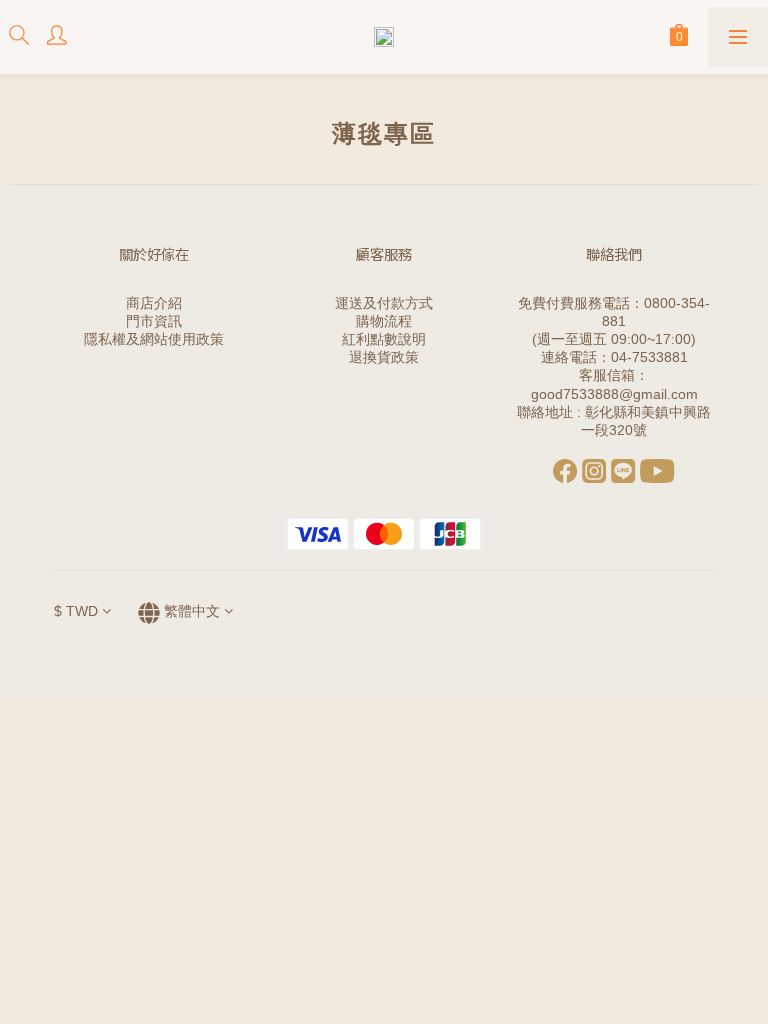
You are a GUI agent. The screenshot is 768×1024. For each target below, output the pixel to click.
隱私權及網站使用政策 (154, 339)
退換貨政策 (384, 357)
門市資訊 (154, 321)
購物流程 (384, 321)
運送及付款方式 (384, 303)
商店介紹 (154, 303)
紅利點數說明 (384, 339)
